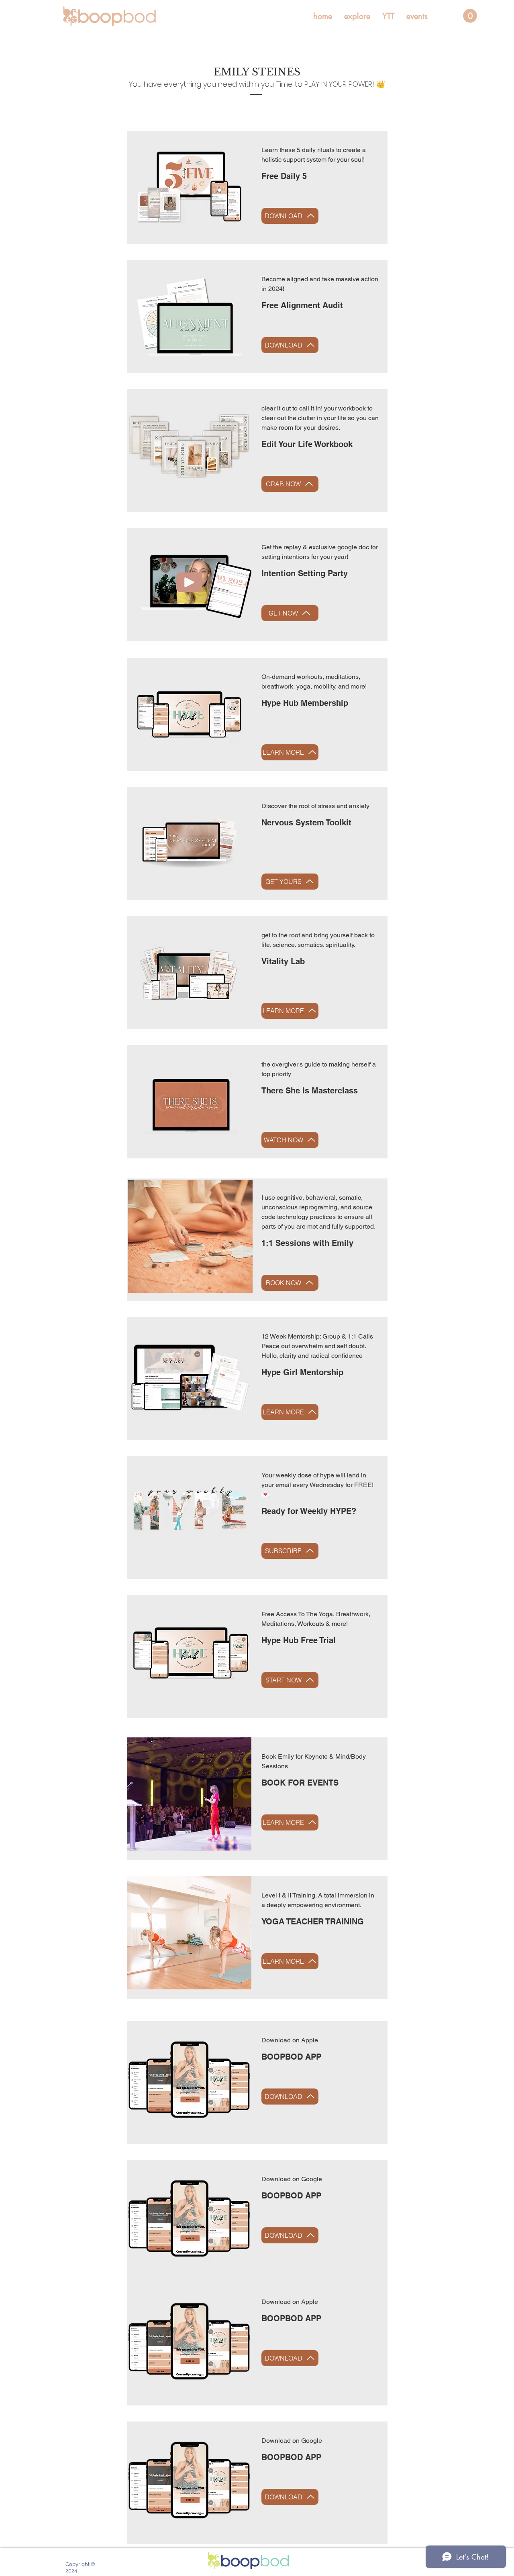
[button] (357, 16)
